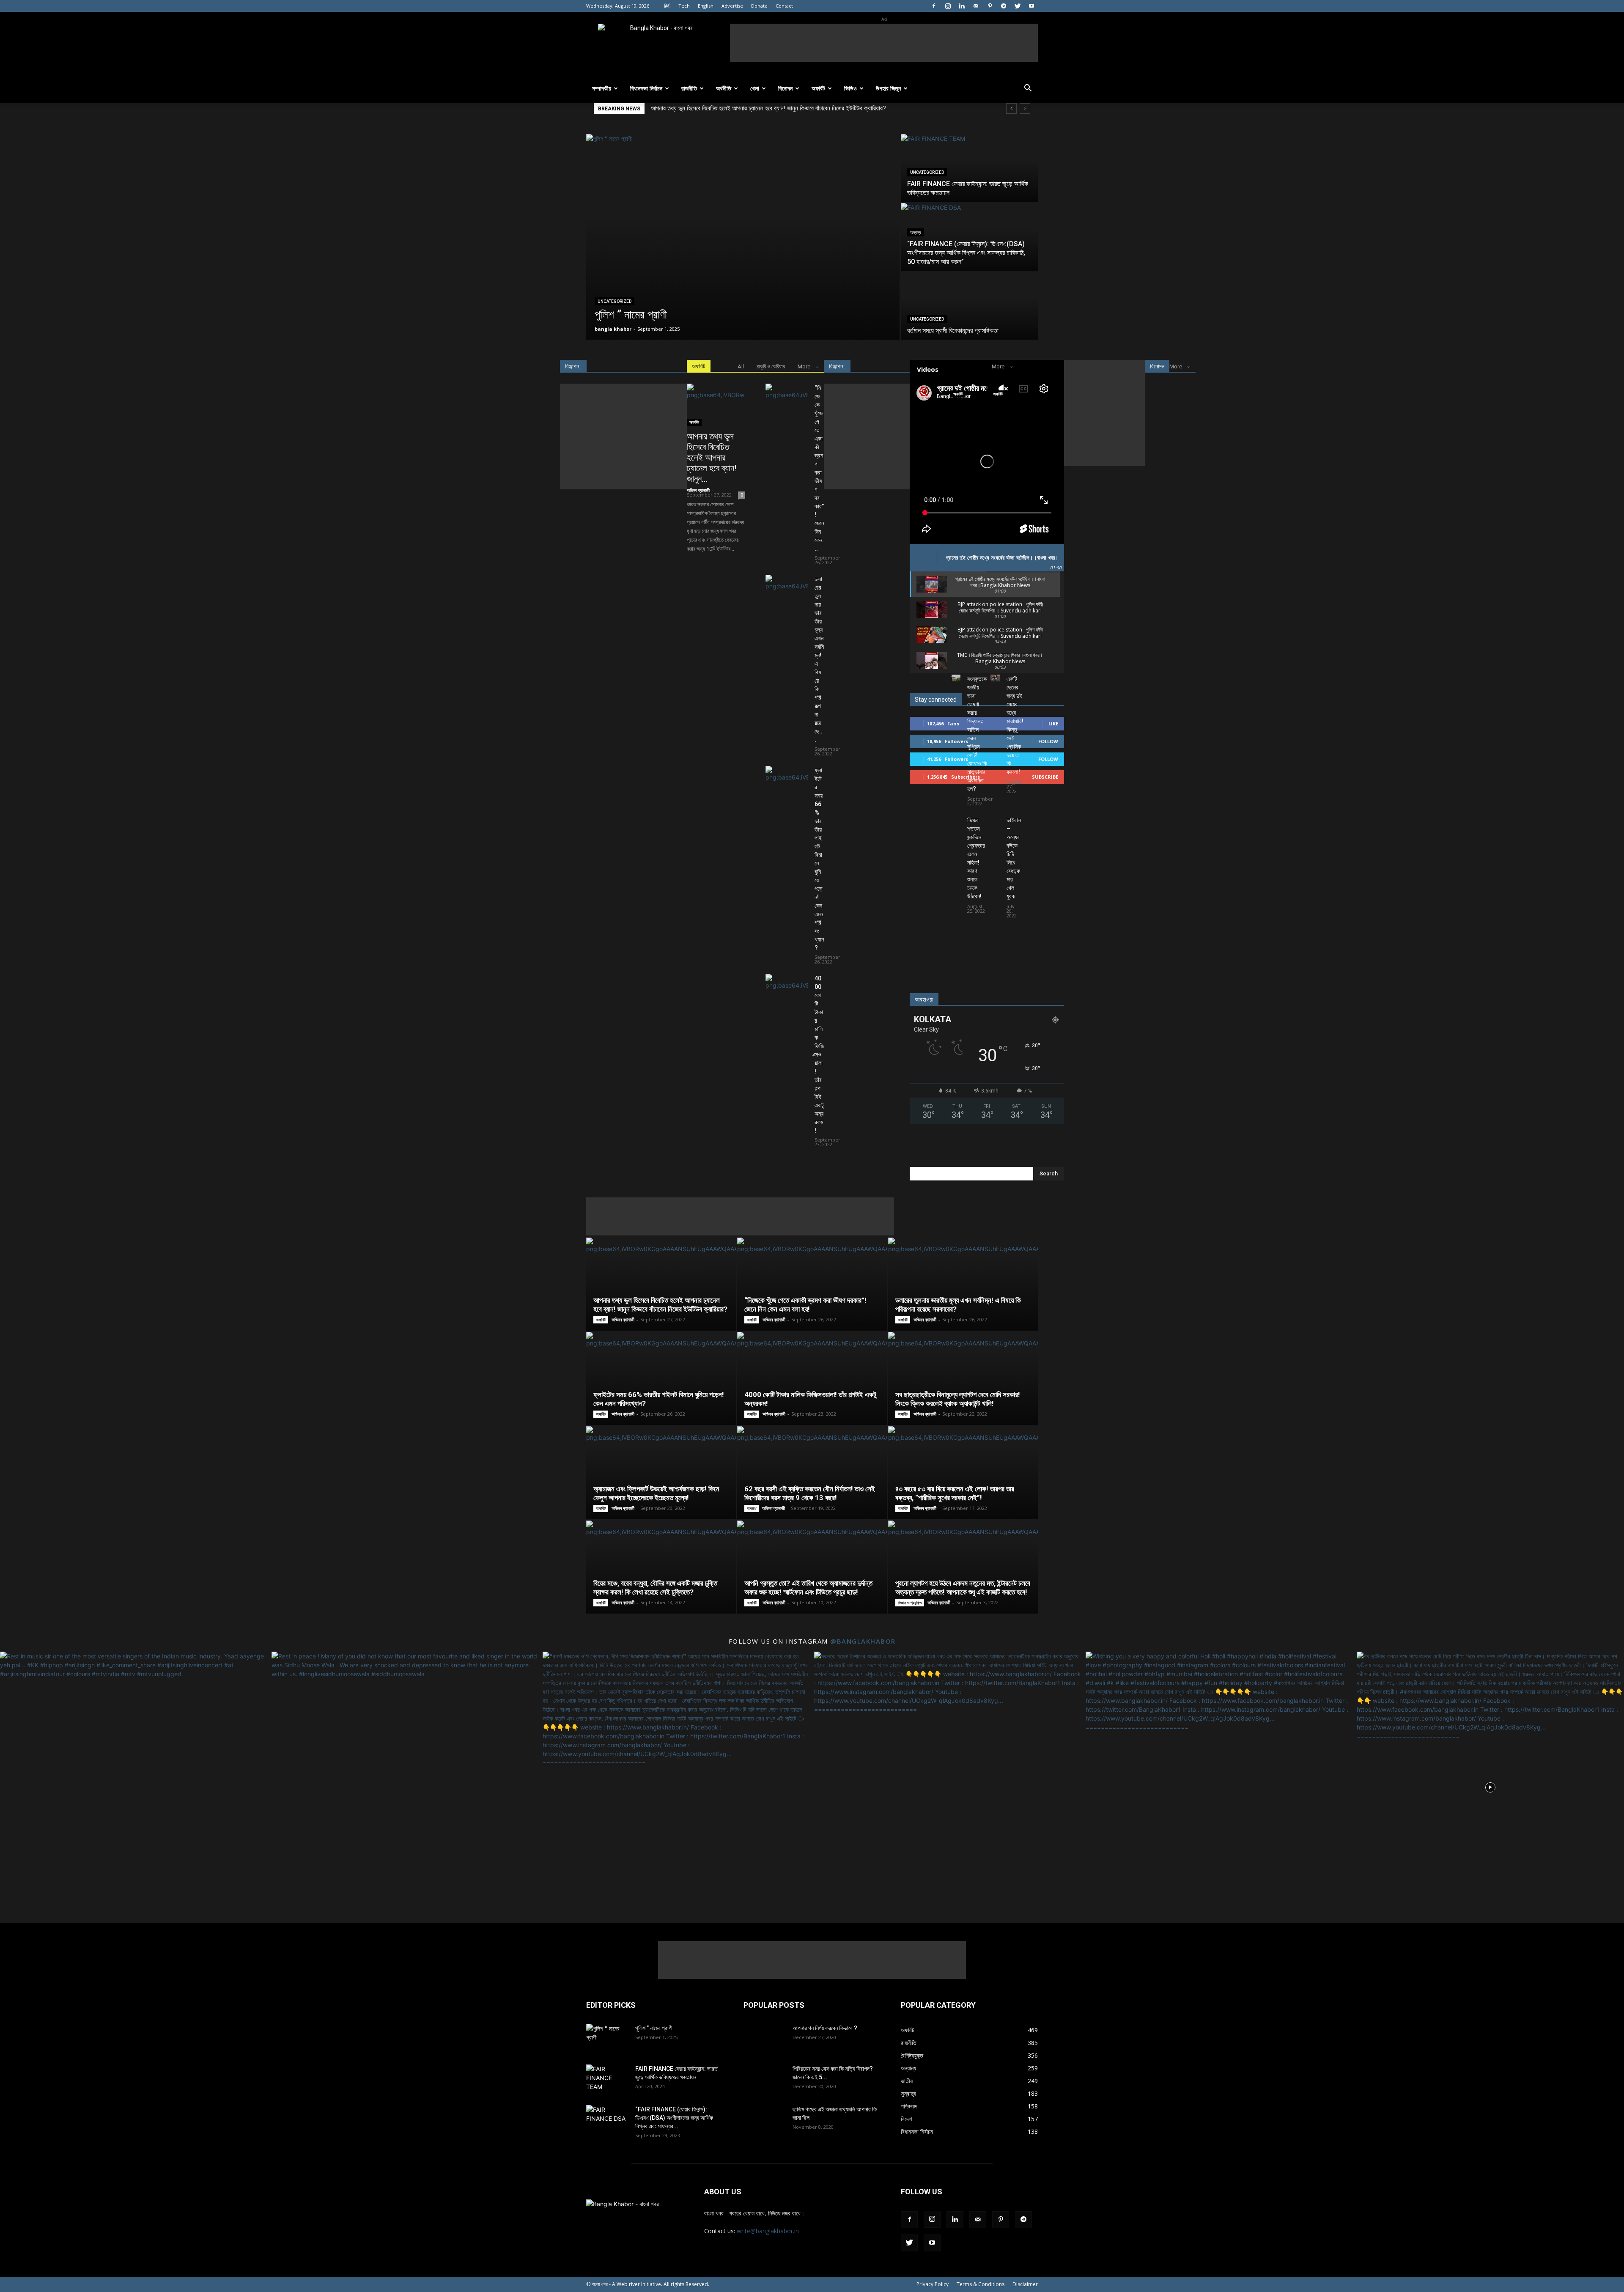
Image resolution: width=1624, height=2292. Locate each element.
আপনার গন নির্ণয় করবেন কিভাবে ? (825, 2028)
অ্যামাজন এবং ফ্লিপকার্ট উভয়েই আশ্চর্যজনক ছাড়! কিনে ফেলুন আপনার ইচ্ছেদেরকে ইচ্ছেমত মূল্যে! (656, 1493)
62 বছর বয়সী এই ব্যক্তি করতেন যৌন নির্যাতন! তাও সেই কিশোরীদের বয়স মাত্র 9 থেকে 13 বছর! (810, 1493)
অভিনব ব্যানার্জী (698, 490)
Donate (759, 6)
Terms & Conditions (981, 2284)
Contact (784, 6)
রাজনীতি (689, 88)
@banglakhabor (863, 1641)
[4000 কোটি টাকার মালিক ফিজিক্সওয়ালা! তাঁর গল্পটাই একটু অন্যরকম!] (787, 989)
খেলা (755, 88)
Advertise (732, 6)
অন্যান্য (915, 232)
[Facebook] (934, 6)
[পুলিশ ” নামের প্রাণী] (743, 237)
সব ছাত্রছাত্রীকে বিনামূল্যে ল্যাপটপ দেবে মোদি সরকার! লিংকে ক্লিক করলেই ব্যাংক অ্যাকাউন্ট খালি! (958, 1399)
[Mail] (976, 6)
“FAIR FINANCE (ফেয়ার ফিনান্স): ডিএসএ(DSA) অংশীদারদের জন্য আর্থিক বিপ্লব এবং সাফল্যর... (674, 2118)
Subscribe (1045, 777)
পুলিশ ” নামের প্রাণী (654, 2028)
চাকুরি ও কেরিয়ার (771, 366)
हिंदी (667, 6)
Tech (684, 6)
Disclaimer (1025, 2284)
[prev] (1011, 108)
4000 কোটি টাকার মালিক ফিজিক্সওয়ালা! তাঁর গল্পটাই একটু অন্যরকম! (819, 1054)
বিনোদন (785, 88)
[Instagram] (948, 6)
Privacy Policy (933, 2284)
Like (1053, 723)
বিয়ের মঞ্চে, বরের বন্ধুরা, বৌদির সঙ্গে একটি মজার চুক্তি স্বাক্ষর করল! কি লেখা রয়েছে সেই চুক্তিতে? (655, 1588)
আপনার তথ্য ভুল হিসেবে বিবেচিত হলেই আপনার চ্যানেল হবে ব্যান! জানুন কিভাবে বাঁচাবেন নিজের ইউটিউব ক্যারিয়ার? (660, 1305)
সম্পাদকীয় (602, 88)
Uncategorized (614, 301)
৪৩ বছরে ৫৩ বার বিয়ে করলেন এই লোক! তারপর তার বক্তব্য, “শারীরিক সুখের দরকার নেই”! (955, 1493)
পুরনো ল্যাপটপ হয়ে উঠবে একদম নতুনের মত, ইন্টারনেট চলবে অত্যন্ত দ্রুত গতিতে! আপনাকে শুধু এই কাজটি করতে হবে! (963, 1588)
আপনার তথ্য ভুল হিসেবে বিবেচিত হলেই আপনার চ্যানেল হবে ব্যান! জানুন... (712, 458)
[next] (1025, 108)
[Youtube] (1031, 6)
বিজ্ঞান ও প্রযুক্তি (910, 1603)
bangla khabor (613, 329)
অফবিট (818, 88)
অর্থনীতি (724, 88)
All (741, 366)
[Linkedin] (962, 6)
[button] (1028, 89)
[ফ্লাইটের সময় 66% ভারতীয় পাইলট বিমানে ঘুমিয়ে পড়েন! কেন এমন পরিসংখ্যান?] (787, 781)
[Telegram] (1004, 6)
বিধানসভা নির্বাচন (646, 88)
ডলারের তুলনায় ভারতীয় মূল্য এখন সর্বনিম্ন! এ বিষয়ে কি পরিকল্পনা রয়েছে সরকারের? (736, 108)
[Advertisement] (884, 43)
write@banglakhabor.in (768, 2231)
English (706, 6)
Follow (1048, 741)
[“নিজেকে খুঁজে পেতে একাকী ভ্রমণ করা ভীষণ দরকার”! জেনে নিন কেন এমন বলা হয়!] (787, 398)
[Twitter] (1018, 6)
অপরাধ (752, 1508)
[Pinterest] (990, 6)
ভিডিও (850, 88)
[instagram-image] (134, 1785)
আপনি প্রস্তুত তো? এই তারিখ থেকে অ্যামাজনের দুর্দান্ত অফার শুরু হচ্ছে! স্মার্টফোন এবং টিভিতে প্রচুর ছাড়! (808, 1588)
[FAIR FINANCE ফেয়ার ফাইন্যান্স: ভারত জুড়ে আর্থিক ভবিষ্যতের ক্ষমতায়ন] (969, 168)
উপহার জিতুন (888, 88)
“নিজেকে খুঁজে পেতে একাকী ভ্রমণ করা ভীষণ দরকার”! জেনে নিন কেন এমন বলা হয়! (805, 1305)
